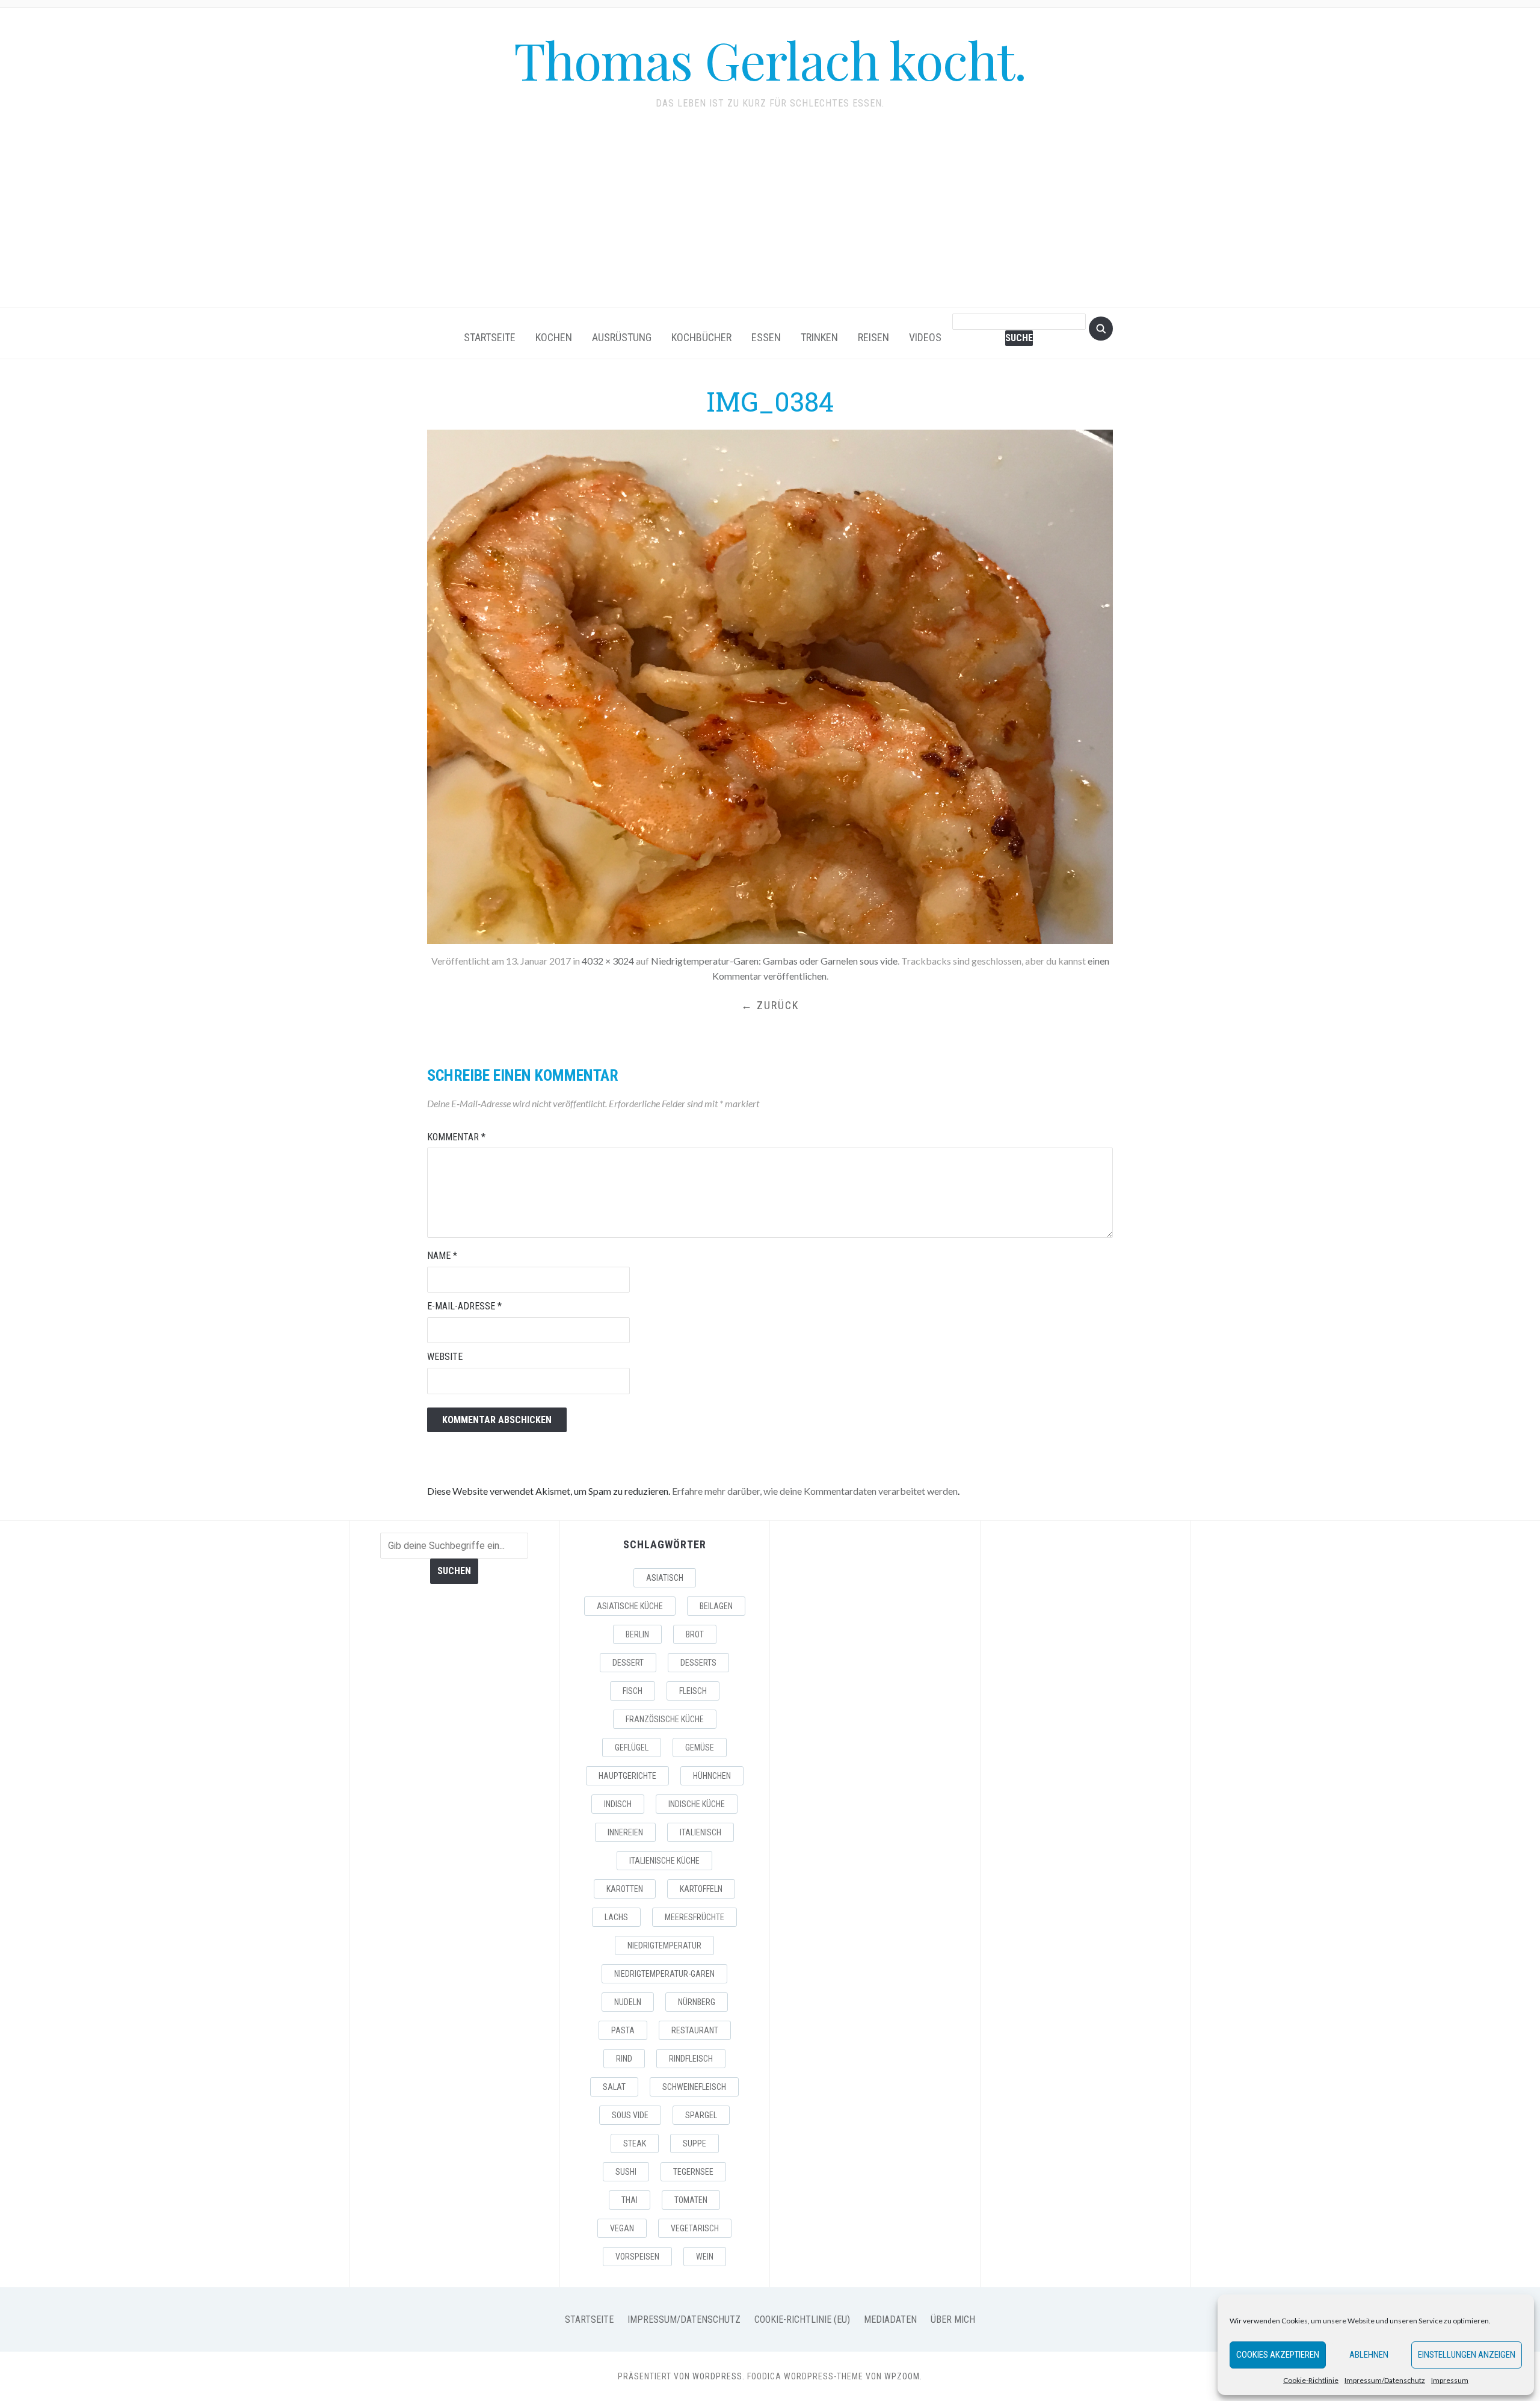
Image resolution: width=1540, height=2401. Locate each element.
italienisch (701, 1832)
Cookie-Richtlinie (1311, 2380)
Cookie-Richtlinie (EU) (802, 2319)
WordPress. (719, 2376)
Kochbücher (701, 337)
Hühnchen (712, 1776)
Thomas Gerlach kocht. (770, 59)
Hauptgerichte (627, 1776)
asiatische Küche (630, 1606)
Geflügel (632, 1747)
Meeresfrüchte (695, 1917)
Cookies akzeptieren (1278, 2355)
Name (442, 1256)
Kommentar (456, 1137)
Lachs (616, 1917)
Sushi (626, 2172)
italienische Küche (664, 1861)
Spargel (701, 2115)
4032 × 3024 (608, 961)
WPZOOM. (903, 2376)
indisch (618, 1804)
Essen (766, 337)
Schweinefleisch (694, 2087)
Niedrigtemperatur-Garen (664, 1974)
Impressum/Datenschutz (1385, 2380)
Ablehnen (1369, 2355)
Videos (925, 337)
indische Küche (697, 1804)
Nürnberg (697, 2002)
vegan (622, 2228)
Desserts (698, 1663)
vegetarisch (695, 2228)
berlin (637, 1634)
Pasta (623, 2030)
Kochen (554, 337)
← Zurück (770, 1005)
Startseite (490, 337)
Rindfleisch (691, 2059)
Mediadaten (890, 2319)
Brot (695, 1634)
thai (630, 2200)
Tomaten (691, 2200)
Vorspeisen (637, 2257)
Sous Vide (630, 2115)
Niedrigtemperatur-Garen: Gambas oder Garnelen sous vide (774, 961)
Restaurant (695, 2030)
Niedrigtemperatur (664, 1945)
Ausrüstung (622, 337)
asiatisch (665, 1578)
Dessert (628, 1663)
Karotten (625, 1889)
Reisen (873, 337)
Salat (614, 2087)
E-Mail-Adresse (464, 1306)
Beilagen (716, 1606)
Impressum (1450, 2380)
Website (445, 1357)
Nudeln (628, 2002)
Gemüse (700, 1747)
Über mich (953, 2319)
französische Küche (665, 1719)
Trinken (819, 337)
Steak (635, 2143)
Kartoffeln (701, 1889)
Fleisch (693, 1691)
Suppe (695, 2143)
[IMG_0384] (770, 685)
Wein (705, 2257)
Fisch (633, 1691)
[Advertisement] (770, 217)
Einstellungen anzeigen (1467, 2355)
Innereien (625, 1832)
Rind (624, 2059)
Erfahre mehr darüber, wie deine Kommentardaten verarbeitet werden (815, 1491)
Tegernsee (693, 2172)
